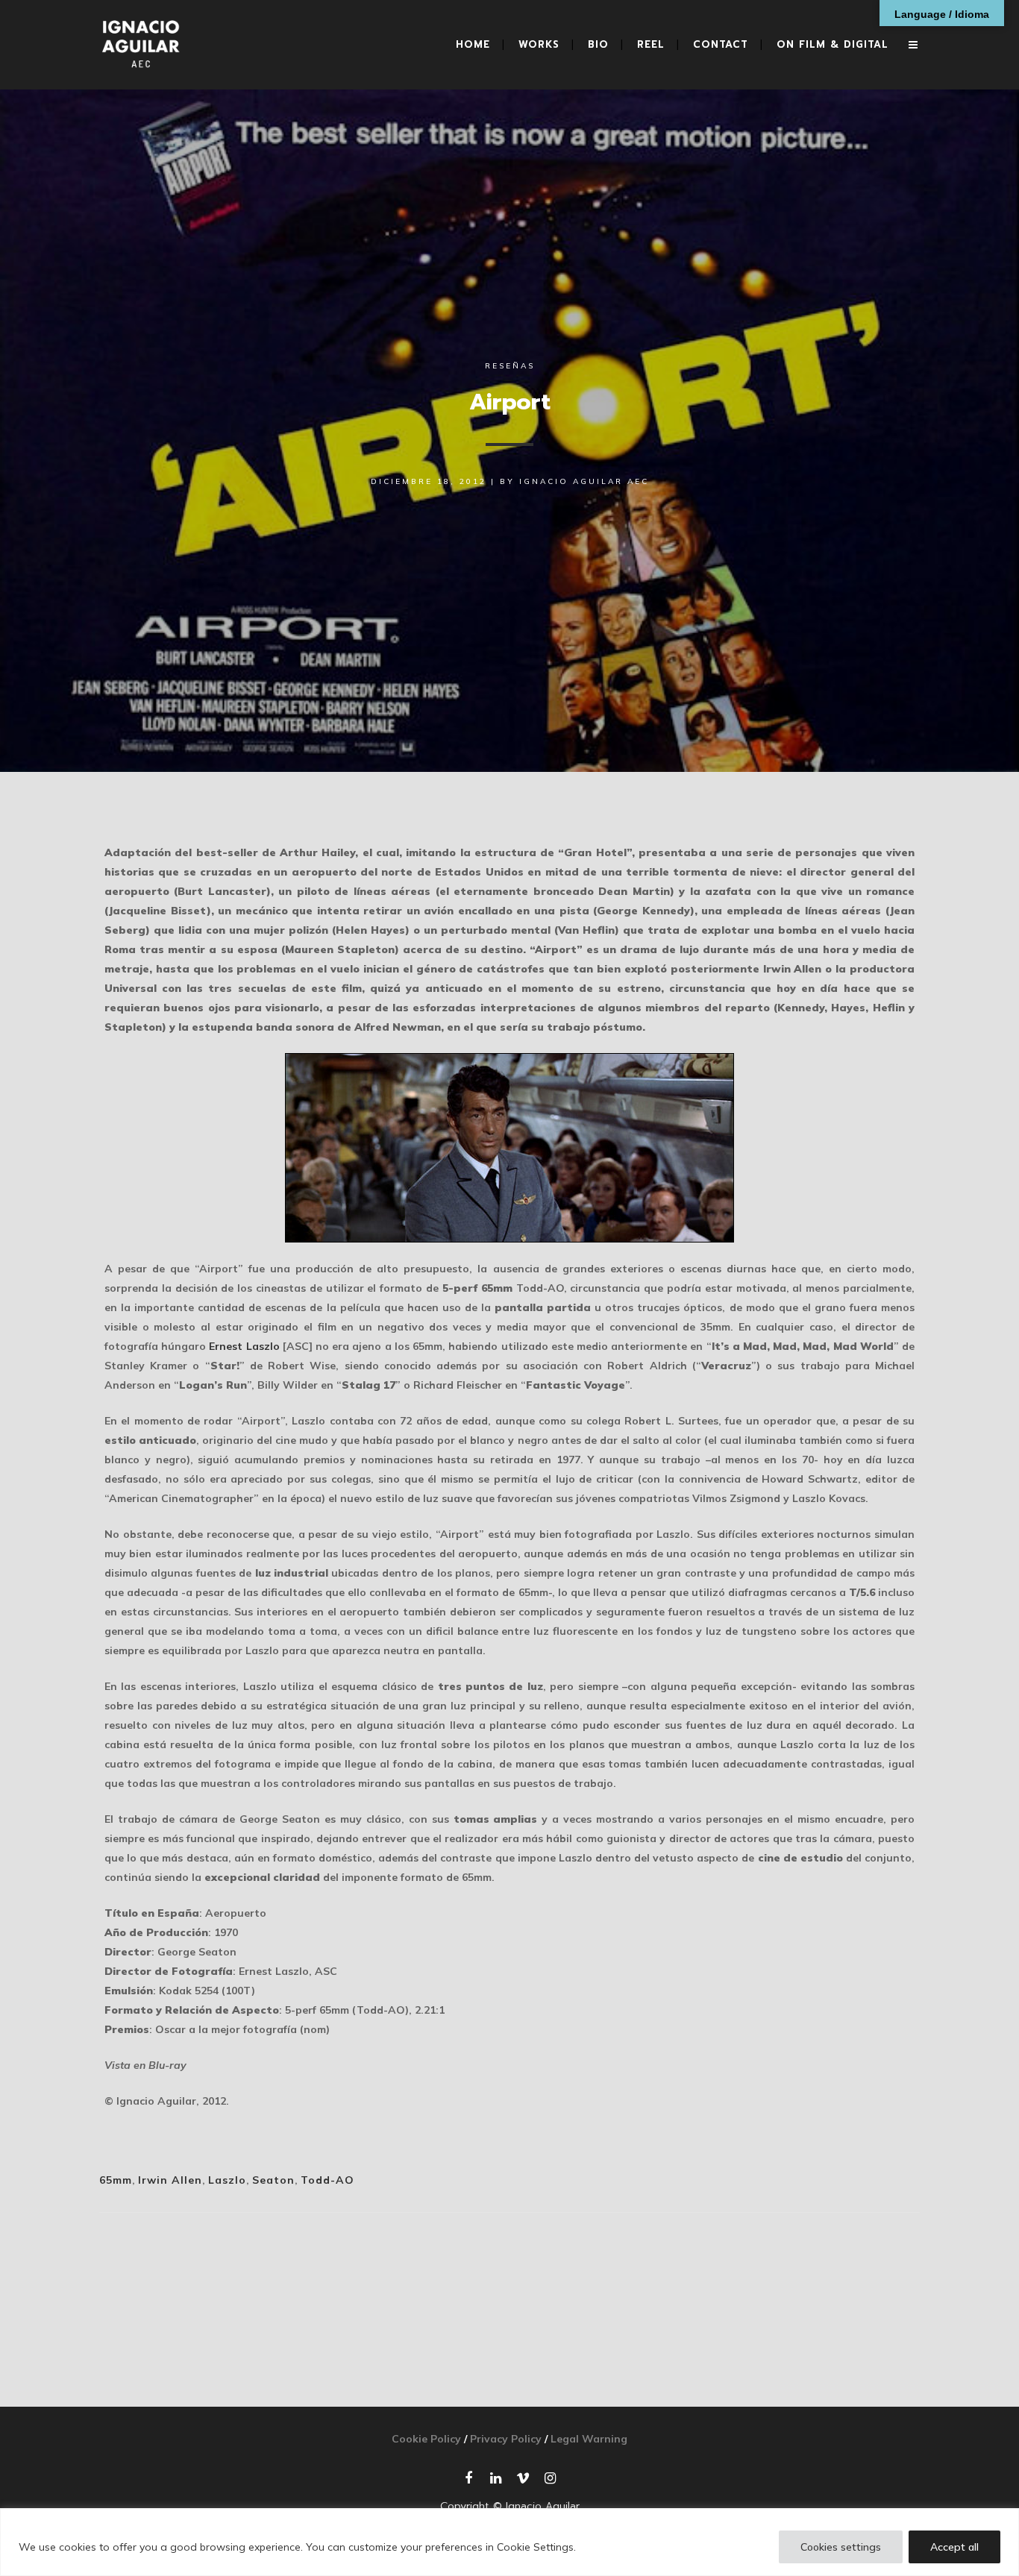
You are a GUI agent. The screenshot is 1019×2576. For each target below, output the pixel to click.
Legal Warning (589, 2439)
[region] (509, 2542)
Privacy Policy (506, 2439)
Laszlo (227, 2180)
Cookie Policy (426, 2439)
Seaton (273, 2180)
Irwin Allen (170, 2180)
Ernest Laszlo (244, 1346)
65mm (116, 2180)
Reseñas (510, 366)
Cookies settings (841, 2547)
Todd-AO (327, 2180)
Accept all (954, 2547)
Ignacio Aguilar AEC (584, 481)
